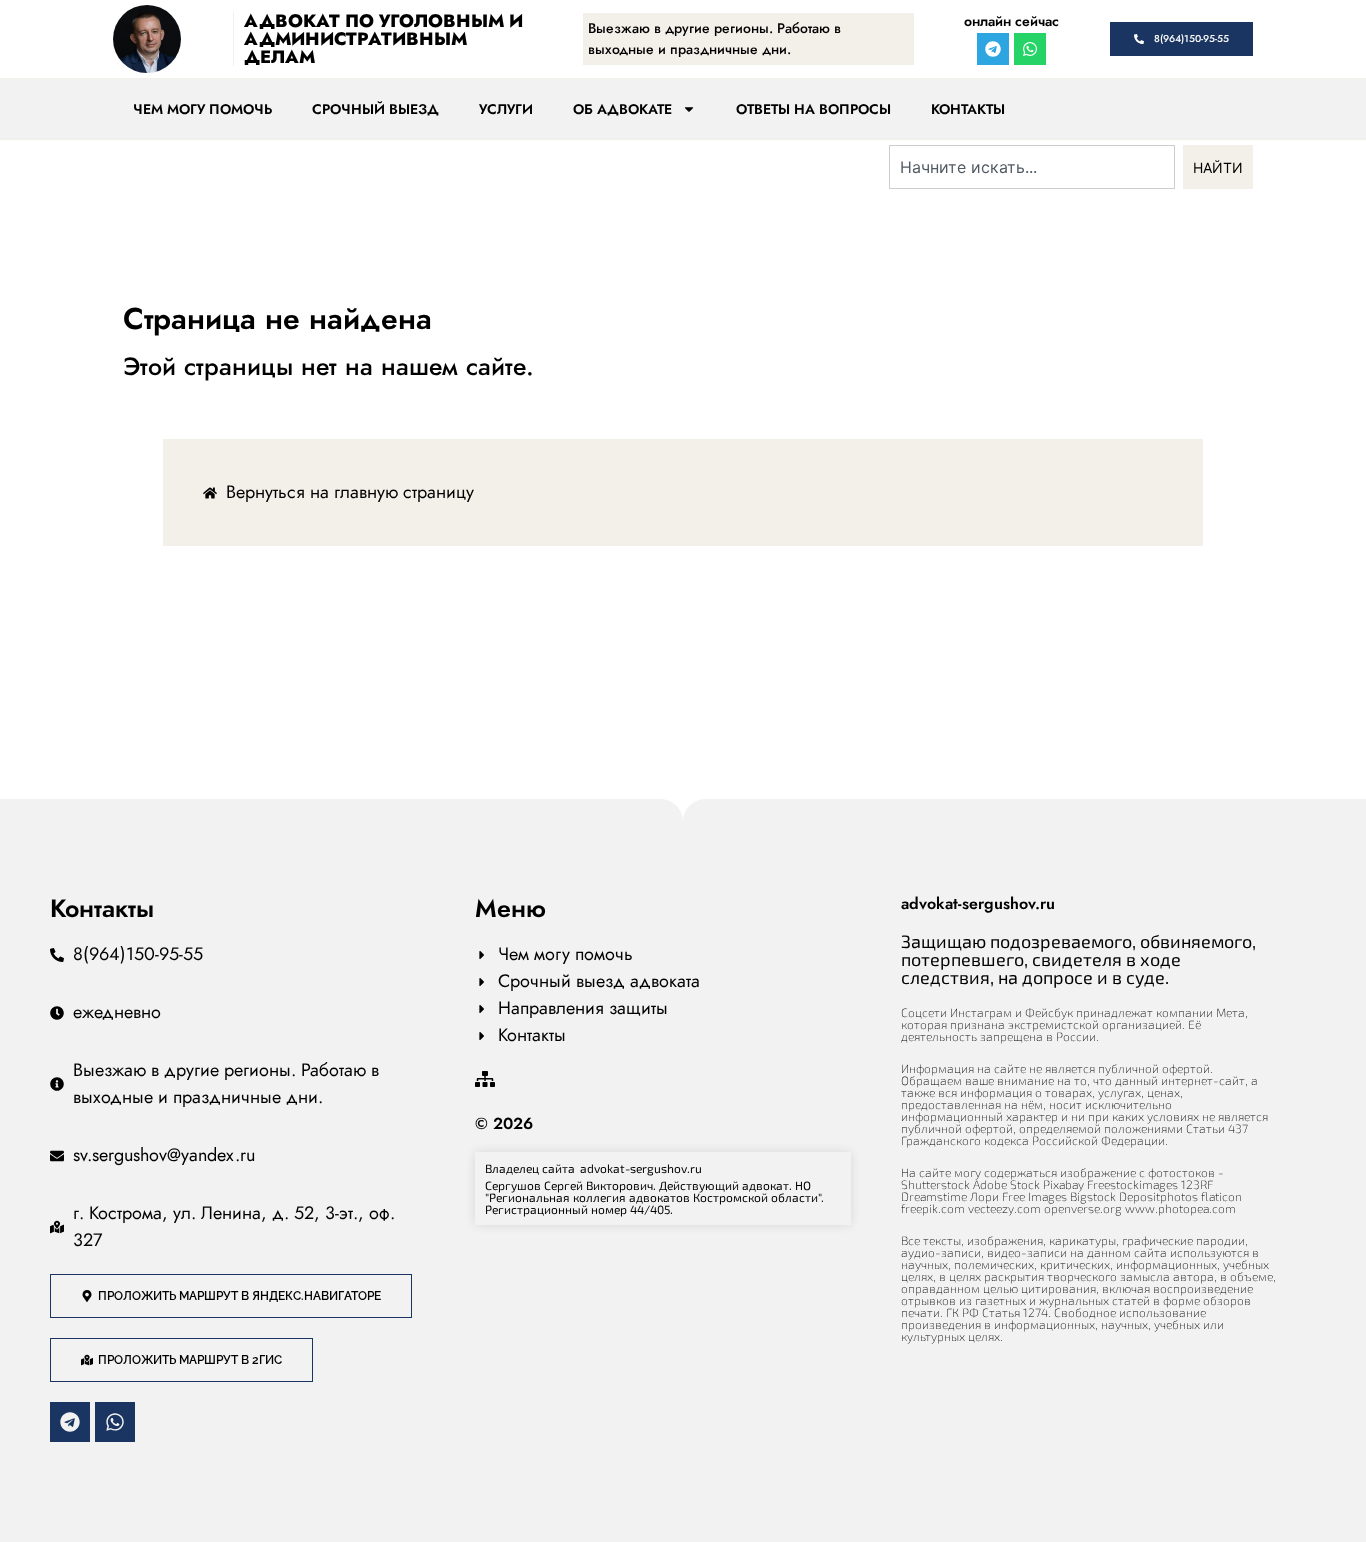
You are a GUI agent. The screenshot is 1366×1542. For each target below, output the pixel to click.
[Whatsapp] (1030, 49)
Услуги (506, 109)
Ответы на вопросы (813, 109)
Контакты (968, 109)
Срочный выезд (375, 109)
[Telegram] (993, 49)
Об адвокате (622, 109)
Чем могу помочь (202, 109)
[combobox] (1032, 167)
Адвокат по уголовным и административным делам (383, 39)
